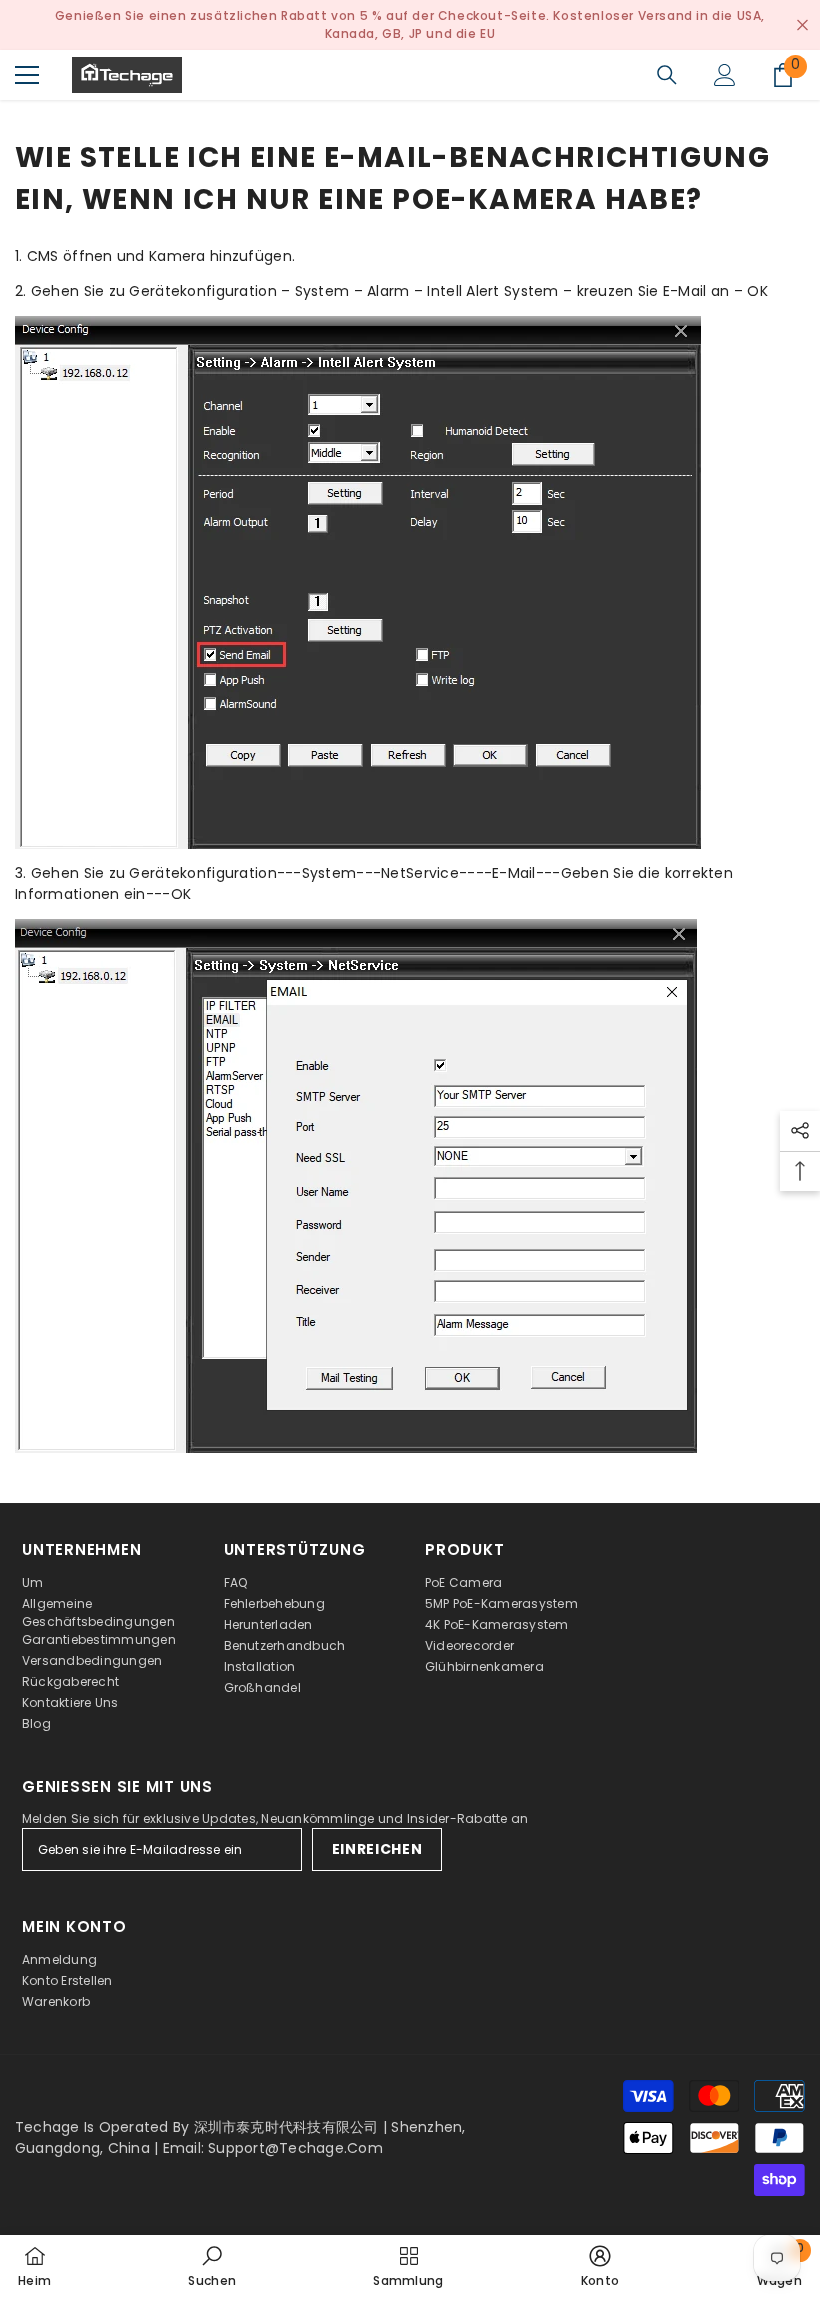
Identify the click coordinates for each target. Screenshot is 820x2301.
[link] (212, 2268)
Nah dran (802, 25)
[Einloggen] (725, 75)
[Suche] (667, 75)
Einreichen (377, 1849)
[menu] (27, 75)
